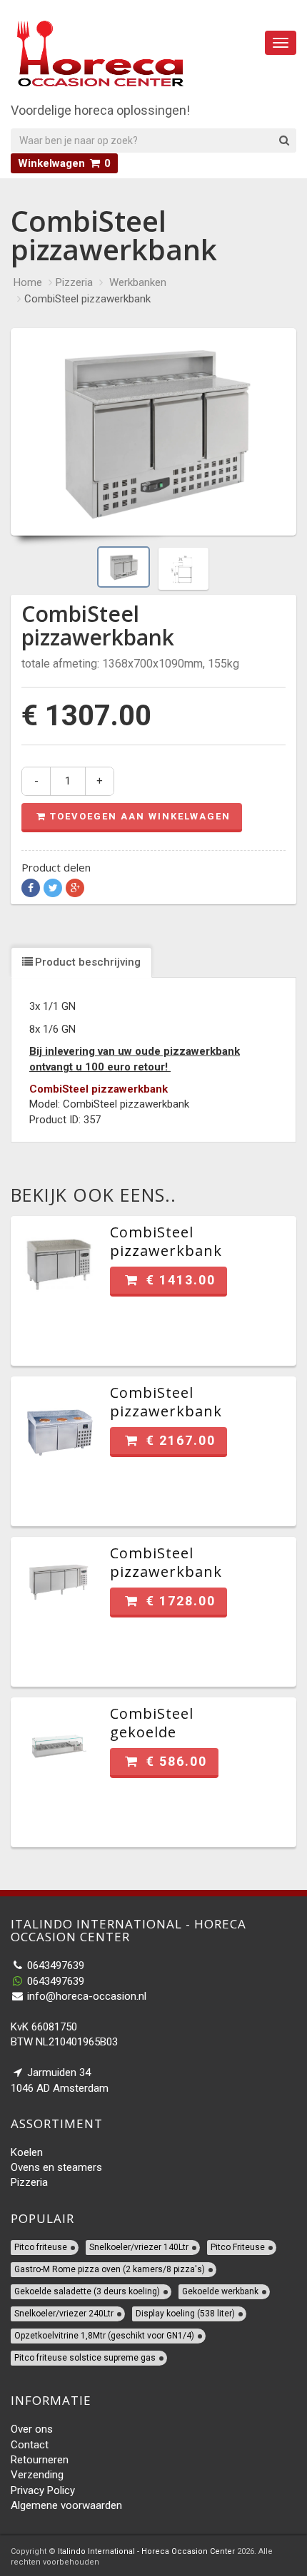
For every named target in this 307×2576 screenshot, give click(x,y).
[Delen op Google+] (75, 888)
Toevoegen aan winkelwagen (140, 816)
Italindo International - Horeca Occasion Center (146, 2551)
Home (28, 282)
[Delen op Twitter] (53, 888)
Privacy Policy (43, 2490)
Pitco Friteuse (238, 2247)
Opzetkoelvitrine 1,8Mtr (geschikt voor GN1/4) (104, 2336)
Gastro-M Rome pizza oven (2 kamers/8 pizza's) (110, 2269)
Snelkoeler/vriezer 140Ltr (139, 2247)
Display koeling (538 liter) (185, 2314)
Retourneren (40, 2460)
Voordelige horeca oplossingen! (100, 110)
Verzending (37, 2475)
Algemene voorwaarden (66, 2505)
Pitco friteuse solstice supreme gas (85, 2358)
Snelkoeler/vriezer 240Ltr (64, 2314)
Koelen (27, 2152)
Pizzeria (74, 282)
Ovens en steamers (56, 2167)
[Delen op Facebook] (31, 888)
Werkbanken (138, 282)
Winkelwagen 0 (64, 163)
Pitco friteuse (41, 2247)
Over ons (32, 2429)
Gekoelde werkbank (220, 2291)
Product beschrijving (88, 962)
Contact (30, 2445)
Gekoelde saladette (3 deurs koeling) (87, 2291)
